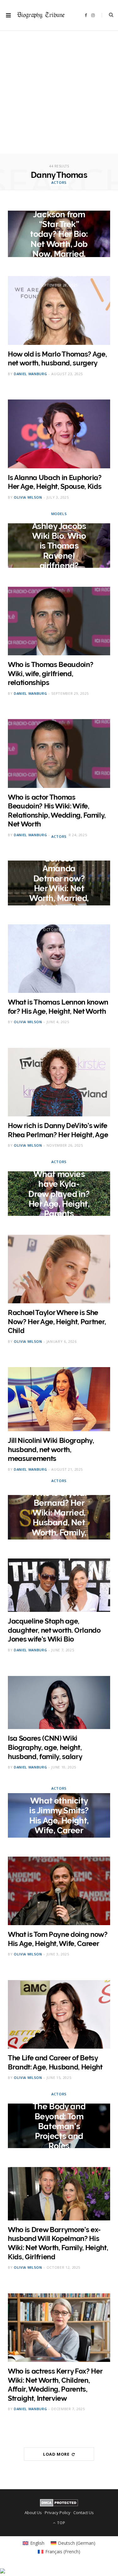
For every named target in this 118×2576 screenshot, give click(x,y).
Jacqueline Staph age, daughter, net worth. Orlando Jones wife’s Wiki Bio (54, 1630)
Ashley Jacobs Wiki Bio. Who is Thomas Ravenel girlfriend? (59, 546)
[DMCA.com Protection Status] (59, 2505)
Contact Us (84, 2513)
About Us (33, 2513)
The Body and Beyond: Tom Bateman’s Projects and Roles (59, 2126)
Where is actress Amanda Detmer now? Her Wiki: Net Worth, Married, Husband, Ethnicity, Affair (59, 883)
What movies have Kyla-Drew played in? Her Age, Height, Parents (59, 1194)
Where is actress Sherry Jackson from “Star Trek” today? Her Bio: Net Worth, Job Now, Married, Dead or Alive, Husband (59, 234)
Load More (57, 2454)
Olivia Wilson (28, 497)
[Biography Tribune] (41, 15)
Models (59, 514)
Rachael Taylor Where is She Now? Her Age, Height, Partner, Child (57, 1321)
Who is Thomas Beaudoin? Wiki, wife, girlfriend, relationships (51, 673)
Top (61, 2523)
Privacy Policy (58, 2513)
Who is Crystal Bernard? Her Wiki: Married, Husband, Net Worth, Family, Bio (59, 1518)
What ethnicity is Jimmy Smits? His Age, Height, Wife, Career (59, 1816)
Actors (59, 182)
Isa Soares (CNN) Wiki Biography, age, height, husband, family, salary (45, 1747)
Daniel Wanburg (30, 374)
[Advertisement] (59, 95)
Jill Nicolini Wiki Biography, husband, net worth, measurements (51, 1449)
